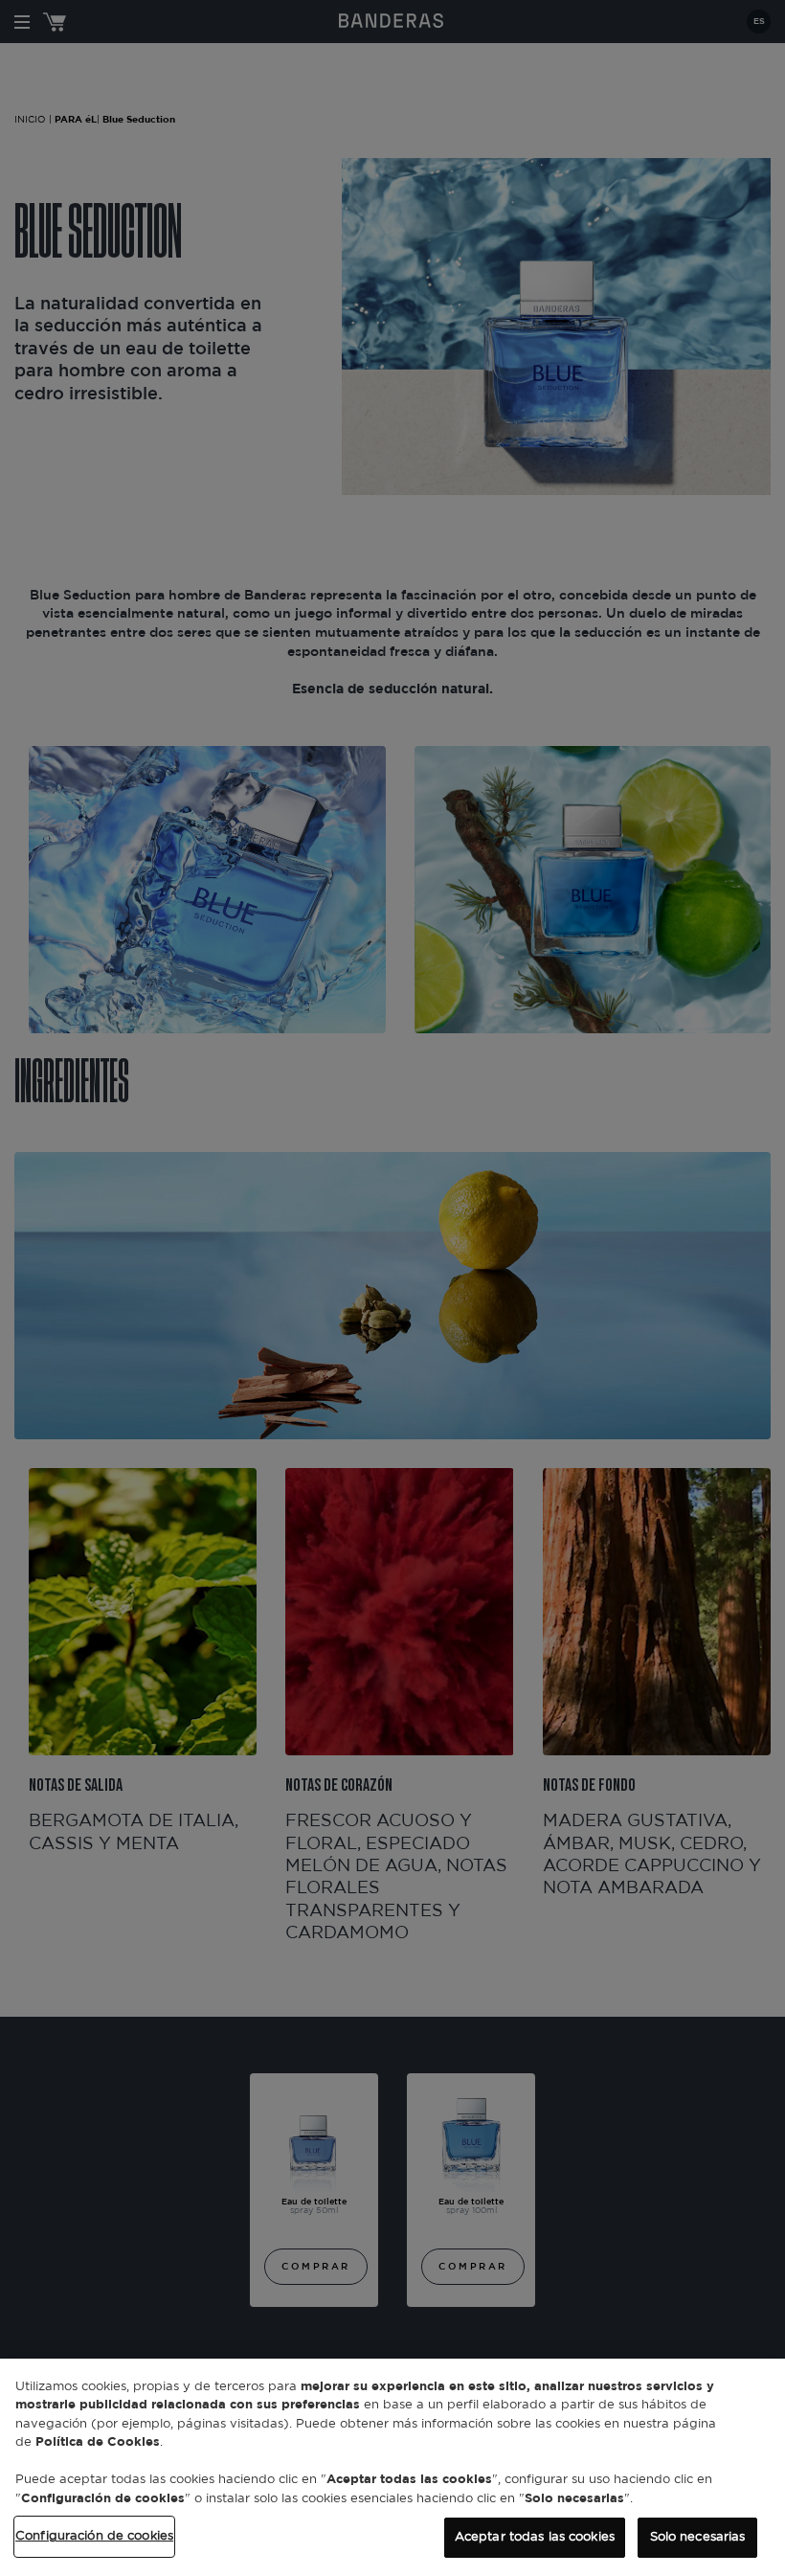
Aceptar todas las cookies (535, 2537)
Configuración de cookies (94, 2536)
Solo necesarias (698, 2537)
